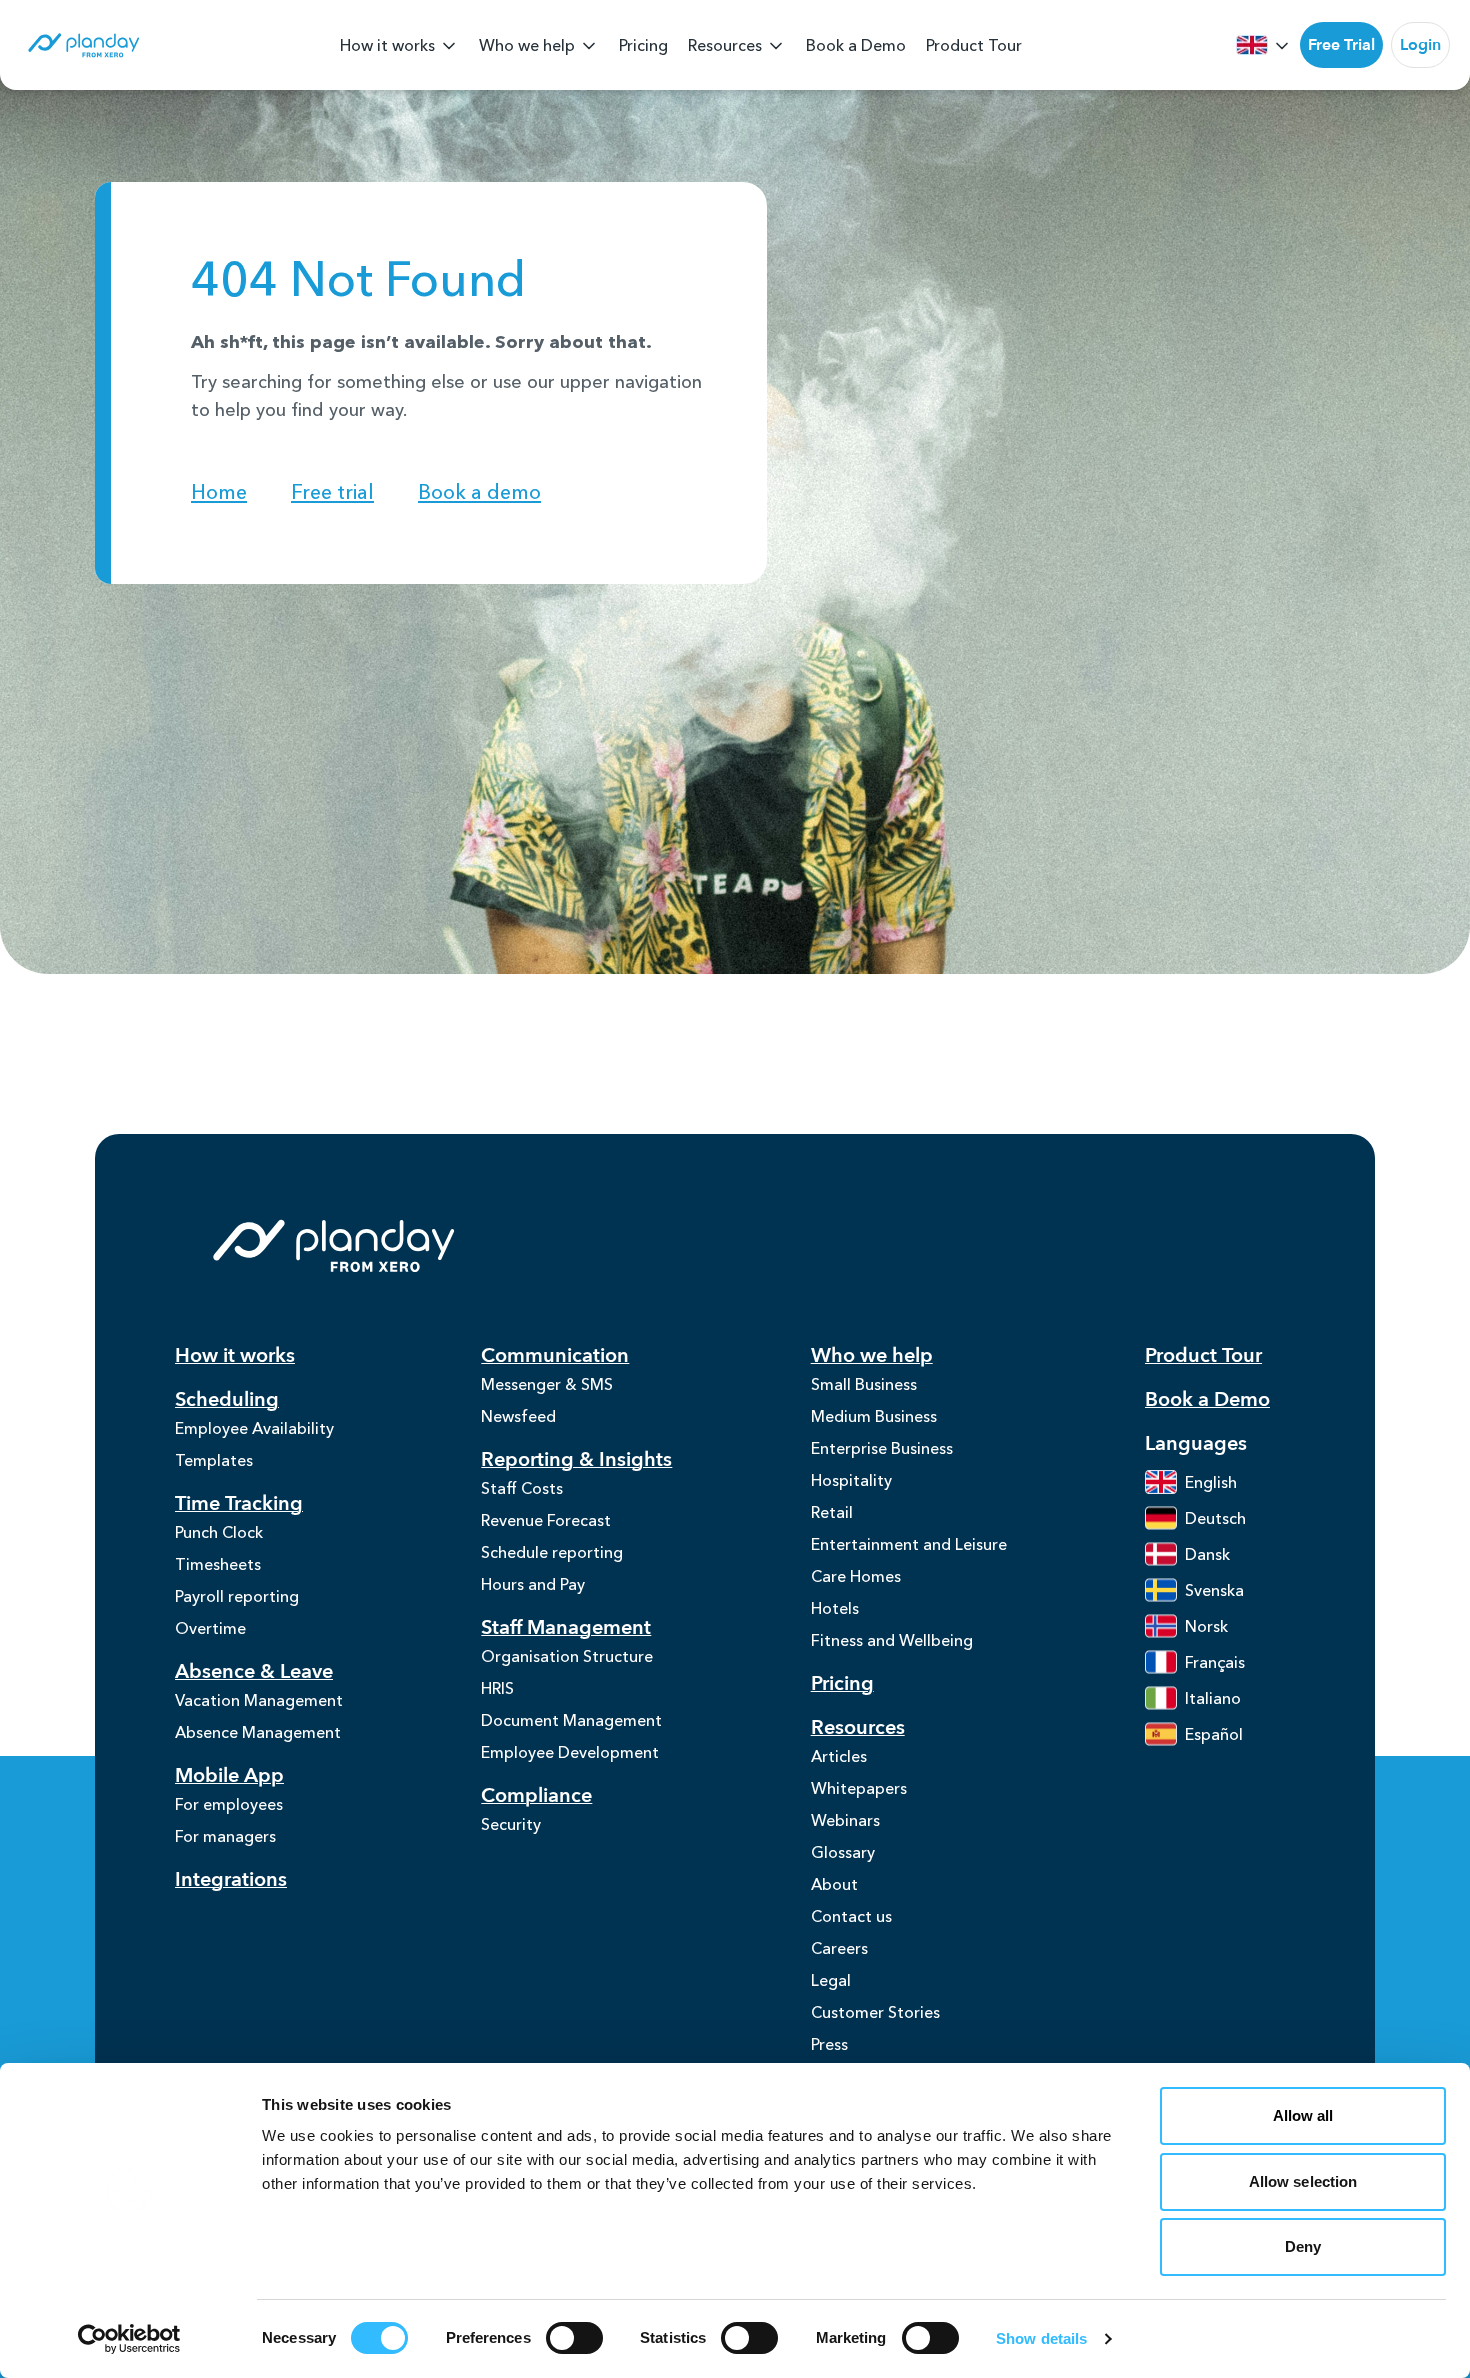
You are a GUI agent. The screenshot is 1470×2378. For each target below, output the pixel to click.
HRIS (497, 1688)
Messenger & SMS (547, 1384)
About (834, 1884)
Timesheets (218, 1564)
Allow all (1303, 2115)
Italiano (1213, 1698)
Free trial (332, 492)
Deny (1303, 2246)
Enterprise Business (882, 1448)
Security (511, 1824)
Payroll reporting (237, 1596)
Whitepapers (859, 1788)
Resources (725, 45)
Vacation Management (259, 1700)
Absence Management (258, 1732)
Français (1215, 1662)
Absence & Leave (254, 1671)
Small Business (864, 1384)
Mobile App (229, 1775)
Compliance (536, 1795)
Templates (214, 1460)
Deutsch (1215, 1518)
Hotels (835, 1608)
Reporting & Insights (576, 1459)
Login (1420, 45)
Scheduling (227, 1399)
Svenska (1214, 1590)
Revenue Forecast (546, 1520)
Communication (555, 1355)
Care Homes (856, 1576)
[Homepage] (82, 45)
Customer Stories (875, 2012)
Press (829, 2044)
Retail (832, 1512)
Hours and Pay (533, 1584)
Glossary (843, 1852)
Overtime (210, 1628)
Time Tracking (239, 1503)
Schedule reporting (552, 1552)
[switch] (574, 2338)
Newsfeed (518, 1416)
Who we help (527, 45)
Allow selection (1303, 2181)
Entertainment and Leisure (909, 1544)
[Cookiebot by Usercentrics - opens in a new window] (129, 2339)
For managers (225, 1836)
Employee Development (570, 1752)
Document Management (571, 1720)
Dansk (1207, 1554)
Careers (839, 1948)
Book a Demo (856, 45)
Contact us (851, 1916)
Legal (831, 1980)
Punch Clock (219, 1532)
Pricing (643, 45)
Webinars (845, 1820)
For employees (229, 1804)
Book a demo (479, 492)
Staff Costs (522, 1488)
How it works (387, 45)
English (1211, 1482)
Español (1214, 1734)
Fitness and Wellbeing (892, 1640)
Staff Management (566, 1627)
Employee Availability (254, 1428)
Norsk (1206, 1626)
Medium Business (874, 1416)
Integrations (231, 1879)
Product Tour (974, 45)
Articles (839, 1756)
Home (219, 492)
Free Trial (1341, 45)
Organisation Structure (567, 1656)
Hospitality (851, 1480)
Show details (1041, 2338)
